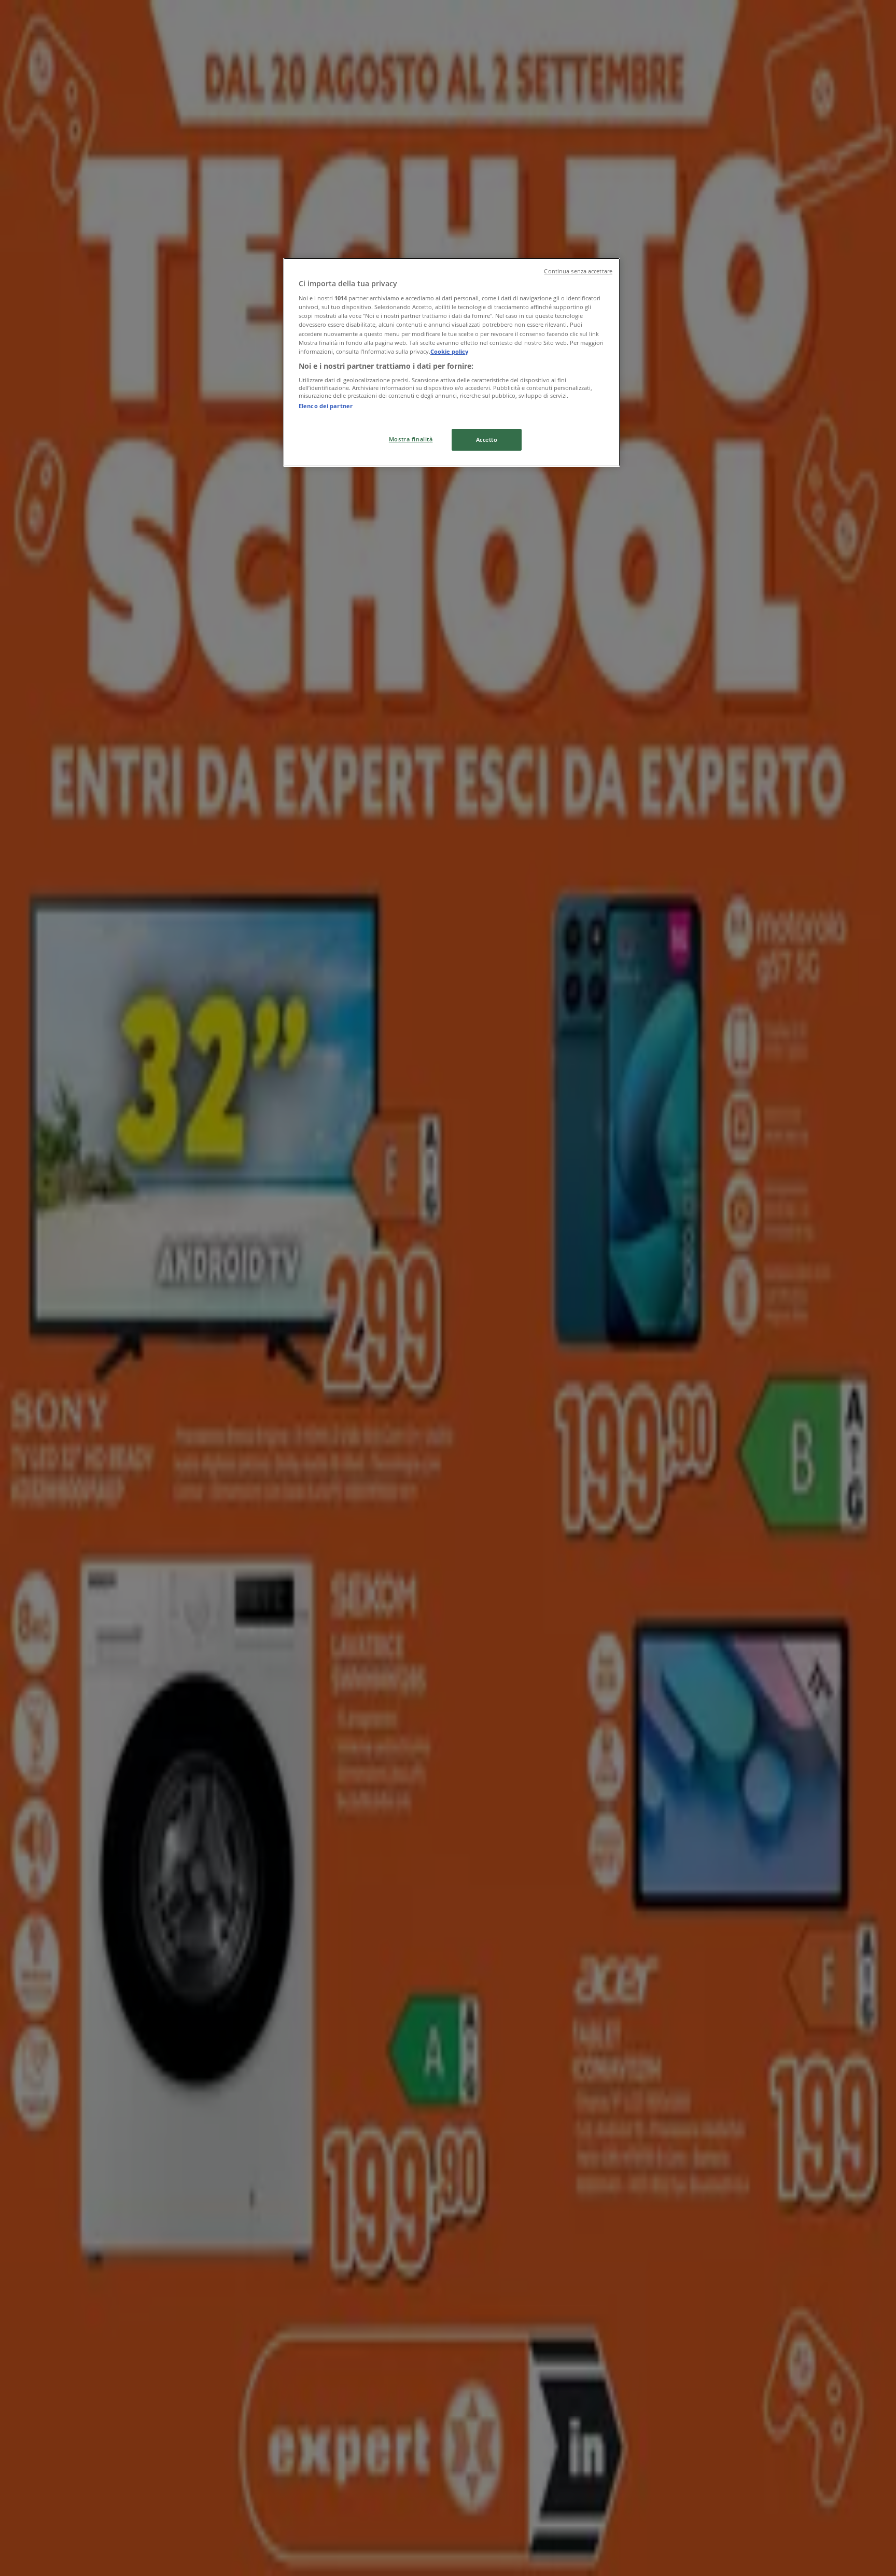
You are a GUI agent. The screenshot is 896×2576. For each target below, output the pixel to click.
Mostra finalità (411, 439)
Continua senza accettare (578, 271)
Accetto (487, 440)
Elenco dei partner (326, 406)
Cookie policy (449, 351)
